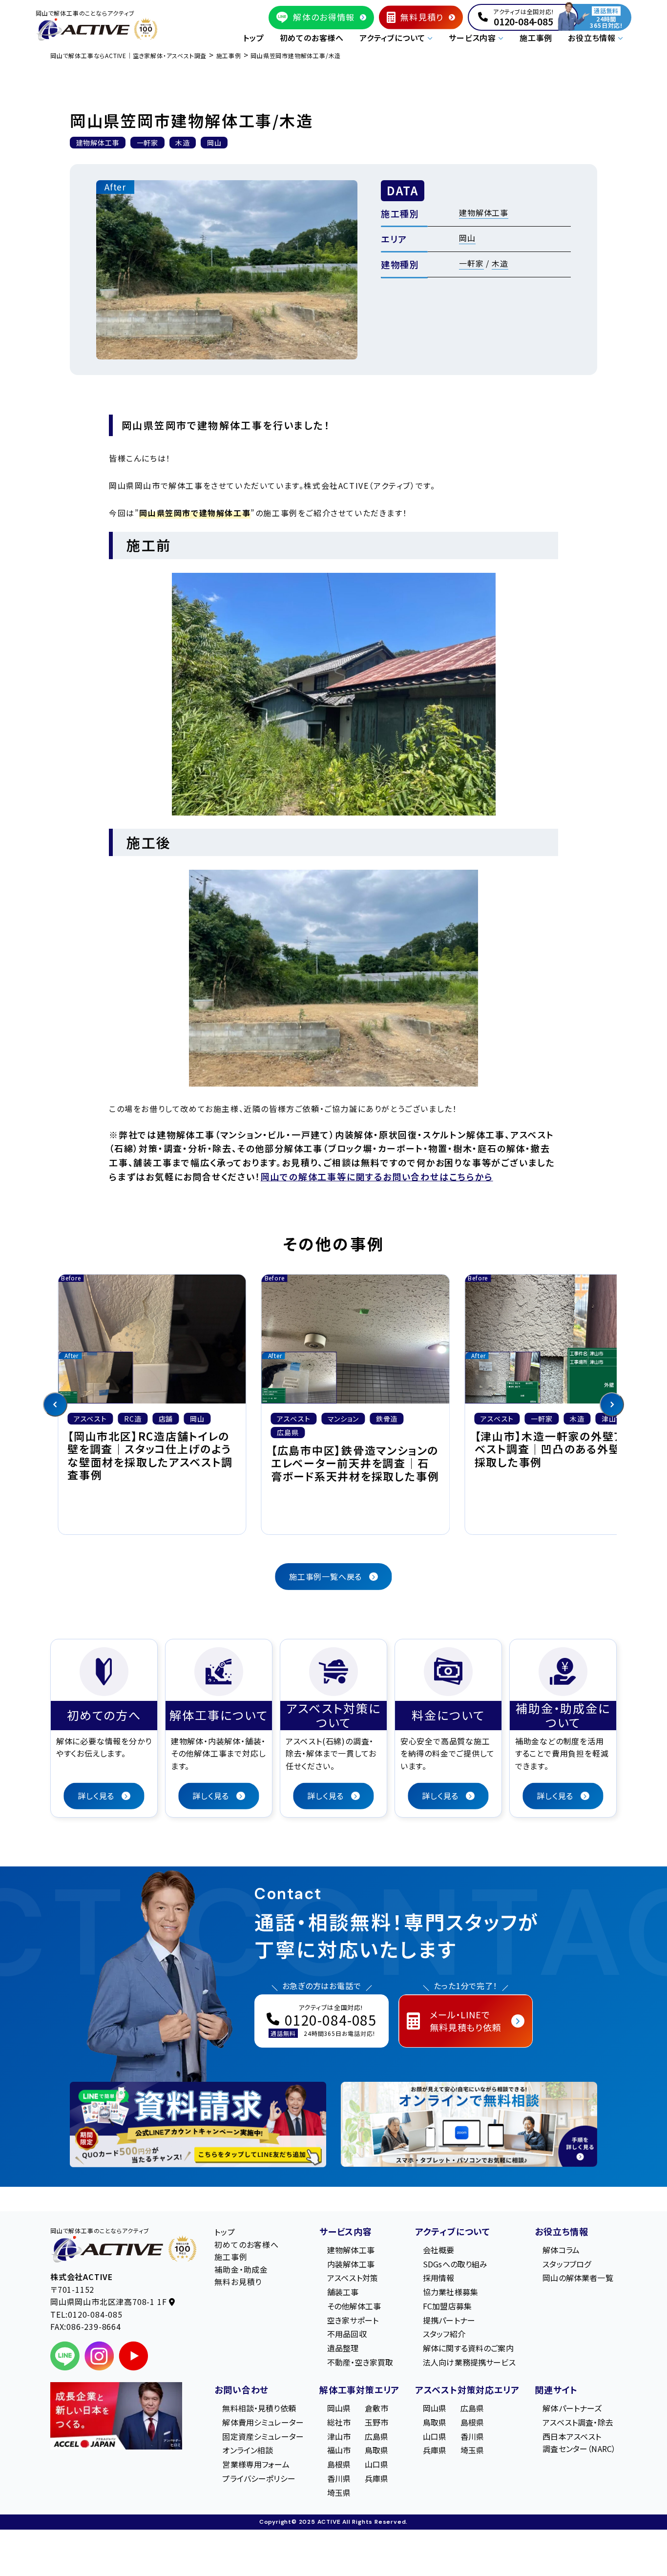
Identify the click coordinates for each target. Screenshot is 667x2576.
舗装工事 (343, 2292)
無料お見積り (238, 2282)
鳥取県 (376, 2450)
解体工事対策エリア (359, 2389)
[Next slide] (612, 1404)
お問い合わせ (241, 2389)
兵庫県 (376, 2478)
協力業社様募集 (450, 2292)
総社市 (339, 2422)
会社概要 (439, 2250)
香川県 (339, 2478)
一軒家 (471, 263)
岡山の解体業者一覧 (578, 2278)
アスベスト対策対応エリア (467, 2389)
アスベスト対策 (353, 2278)
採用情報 (439, 2278)
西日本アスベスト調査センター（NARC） (579, 2442)
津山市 (339, 2436)
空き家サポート (353, 2320)
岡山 (467, 238)
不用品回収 (347, 2334)
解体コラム (561, 2250)
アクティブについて (453, 2231)
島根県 (339, 2464)
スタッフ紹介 (444, 2334)
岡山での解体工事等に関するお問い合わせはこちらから (377, 1176)
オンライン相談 (248, 2450)
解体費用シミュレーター (263, 2422)
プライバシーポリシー (259, 2478)
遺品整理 (343, 2348)
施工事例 (536, 38)
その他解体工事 (354, 2306)
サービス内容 (346, 2231)
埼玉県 (339, 2492)
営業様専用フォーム (256, 2464)
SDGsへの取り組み (455, 2263)
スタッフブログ (567, 2263)
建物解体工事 (484, 212)
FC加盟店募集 (447, 2306)
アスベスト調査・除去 (578, 2422)
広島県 (376, 2436)
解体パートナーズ (572, 2408)
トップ (253, 38)
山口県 (376, 2464)
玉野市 (376, 2422)
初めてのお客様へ (312, 38)
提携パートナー (449, 2320)
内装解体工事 (351, 2263)
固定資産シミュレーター (263, 2436)
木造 (500, 263)
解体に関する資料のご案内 (468, 2348)
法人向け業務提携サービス (469, 2362)
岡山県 (339, 2408)
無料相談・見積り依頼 (259, 2408)
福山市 (339, 2450)
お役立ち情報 (562, 2231)
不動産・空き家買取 (360, 2362)
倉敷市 (376, 2408)
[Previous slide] (55, 1404)
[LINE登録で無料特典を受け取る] (198, 2125)
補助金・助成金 (241, 2269)
